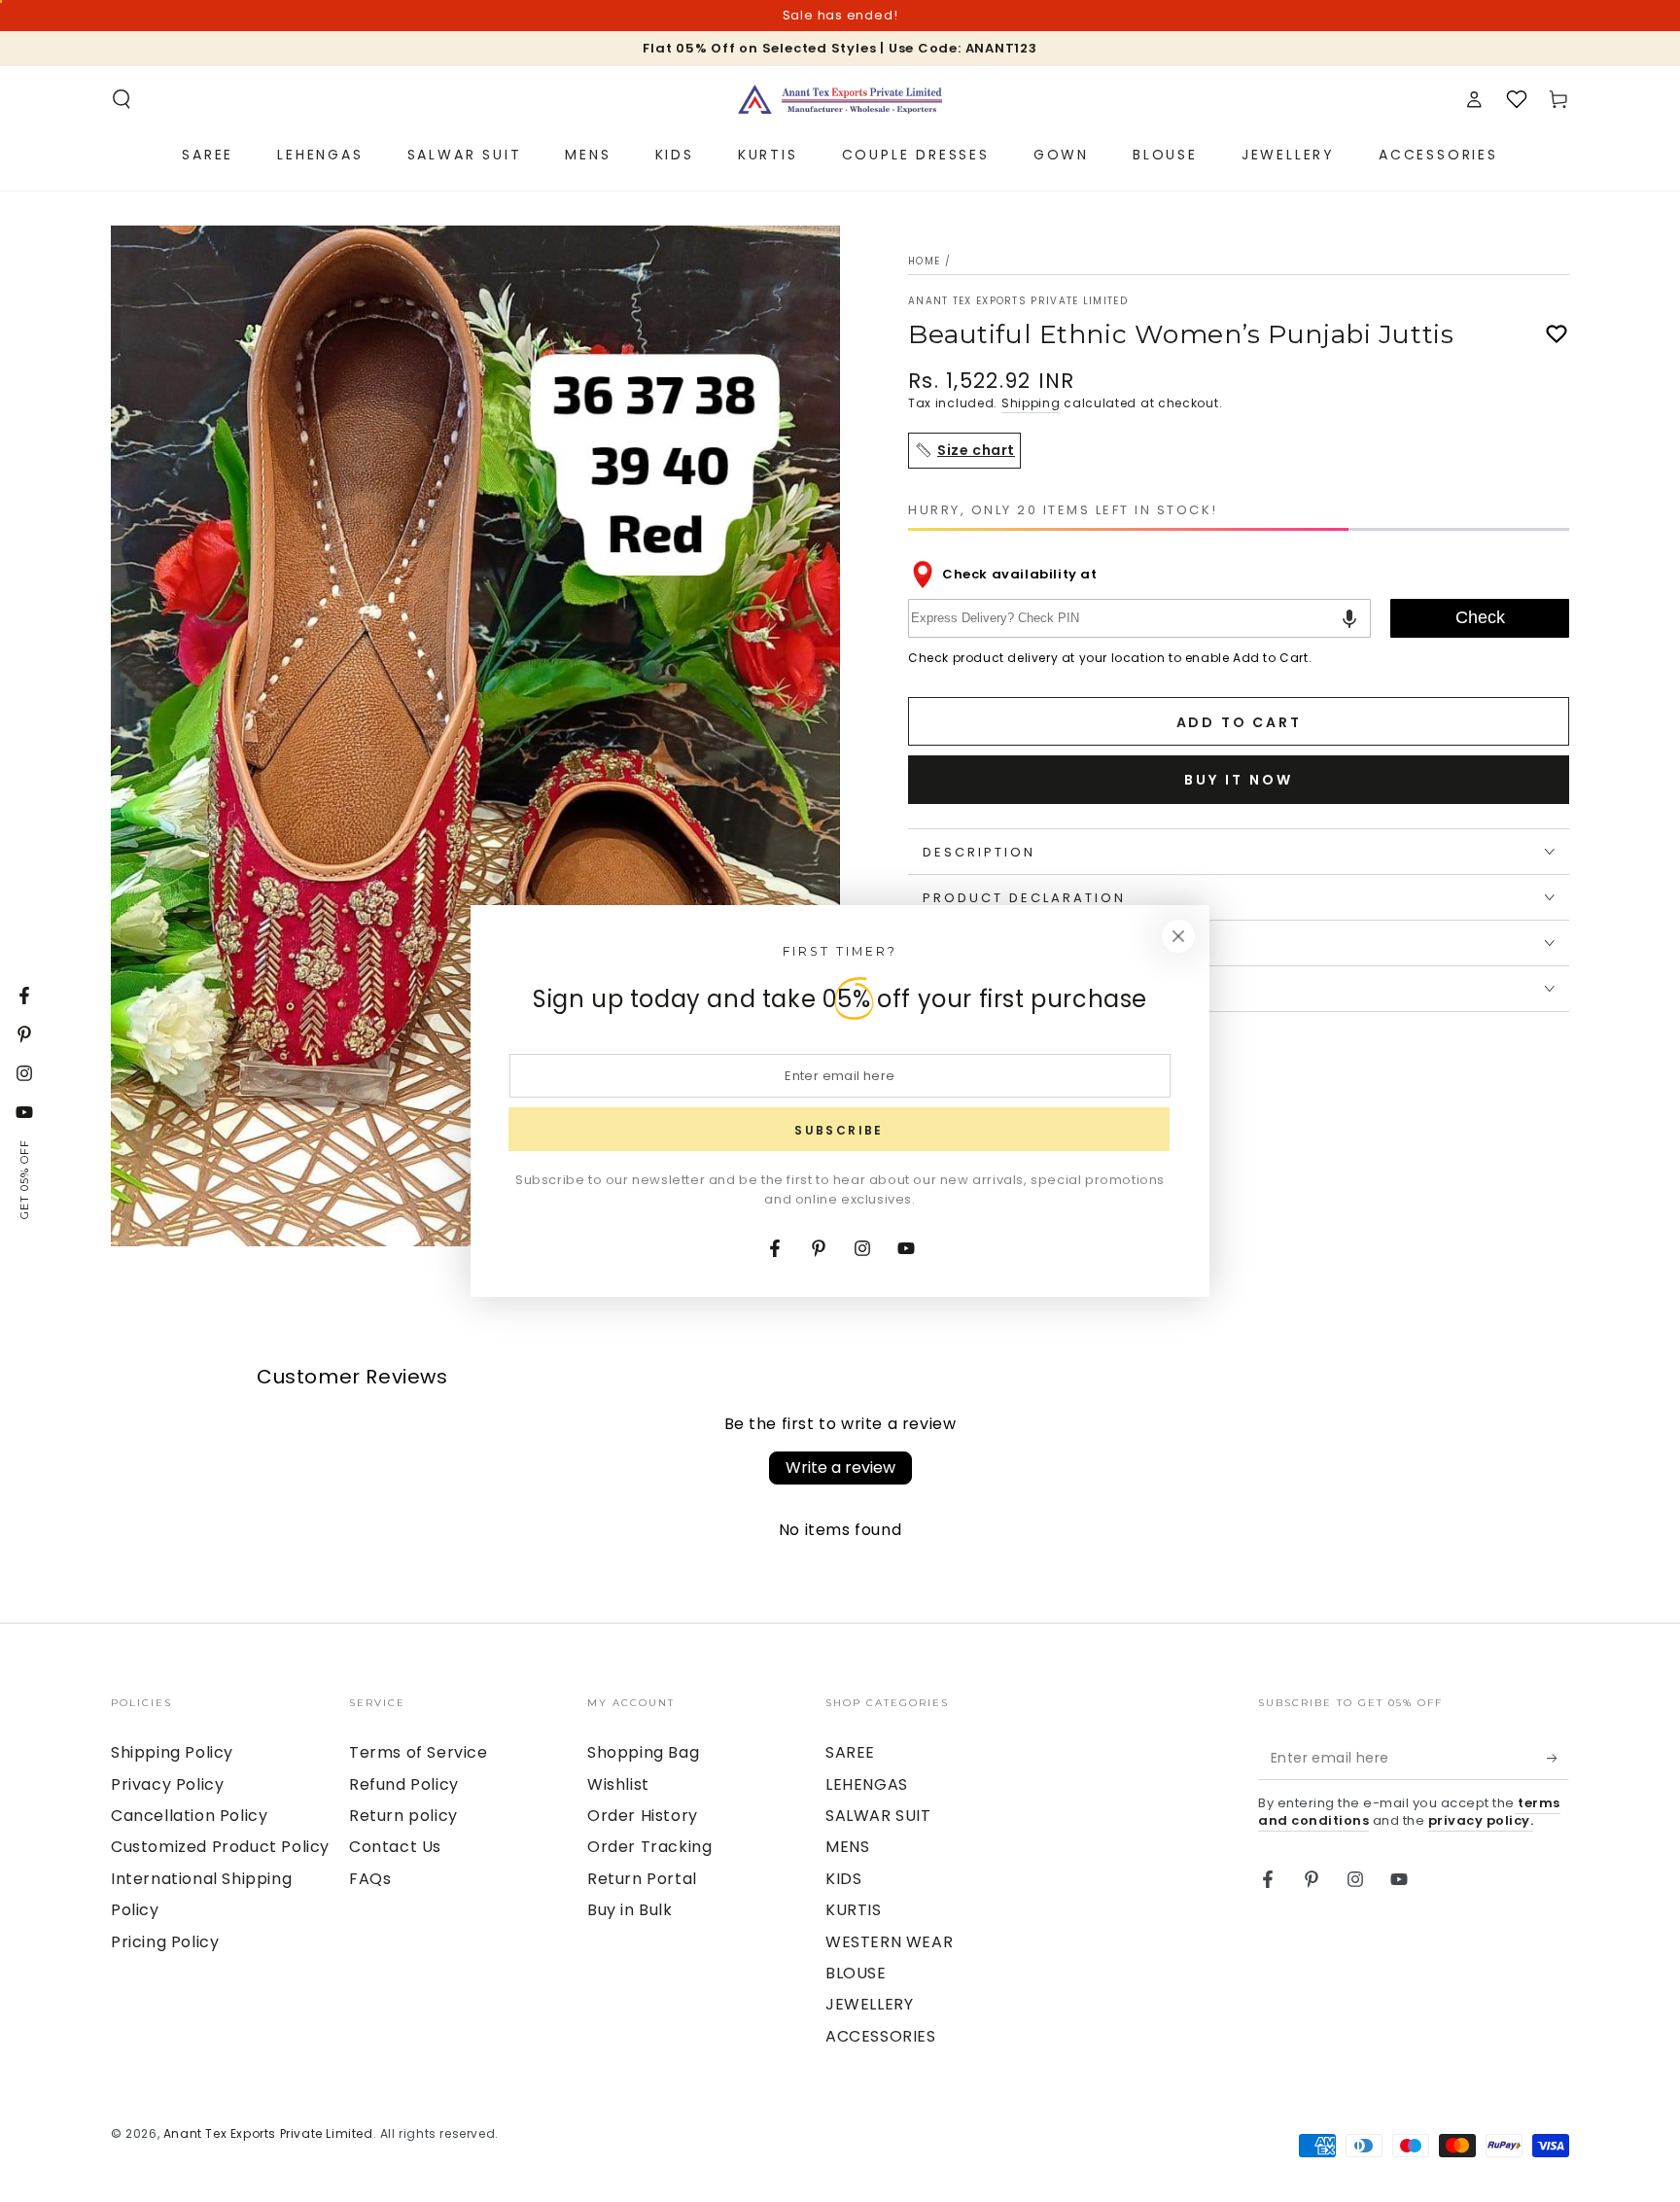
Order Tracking (649, 1847)
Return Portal (642, 1879)
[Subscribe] (1558, 1758)
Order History (643, 1816)
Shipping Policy (172, 1752)
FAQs (370, 1879)
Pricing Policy (165, 1942)
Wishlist (618, 1784)
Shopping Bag (643, 1752)
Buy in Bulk (630, 1910)
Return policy (403, 1816)
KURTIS (854, 1910)
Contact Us (395, 1847)
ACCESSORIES (881, 2036)
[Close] (1178, 936)
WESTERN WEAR (889, 1942)
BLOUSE (856, 1973)
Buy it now (1239, 780)
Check (1480, 617)
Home (924, 261)
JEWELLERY (869, 2004)
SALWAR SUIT (878, 1816)
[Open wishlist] (1517, 99)
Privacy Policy (167, 1784)
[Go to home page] (840, 99)
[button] (122, 99)
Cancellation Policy (189, 1816)
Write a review (840, 1468)
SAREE (850, 1752)
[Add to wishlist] (1557, 334)
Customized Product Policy (220, 1847)
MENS (847, 1847)
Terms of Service (419, 1752)
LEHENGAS (867, 1784)
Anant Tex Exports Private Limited (1018, 301)
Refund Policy (404, 1784)
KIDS (843, 1879)
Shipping (1031, 403)
